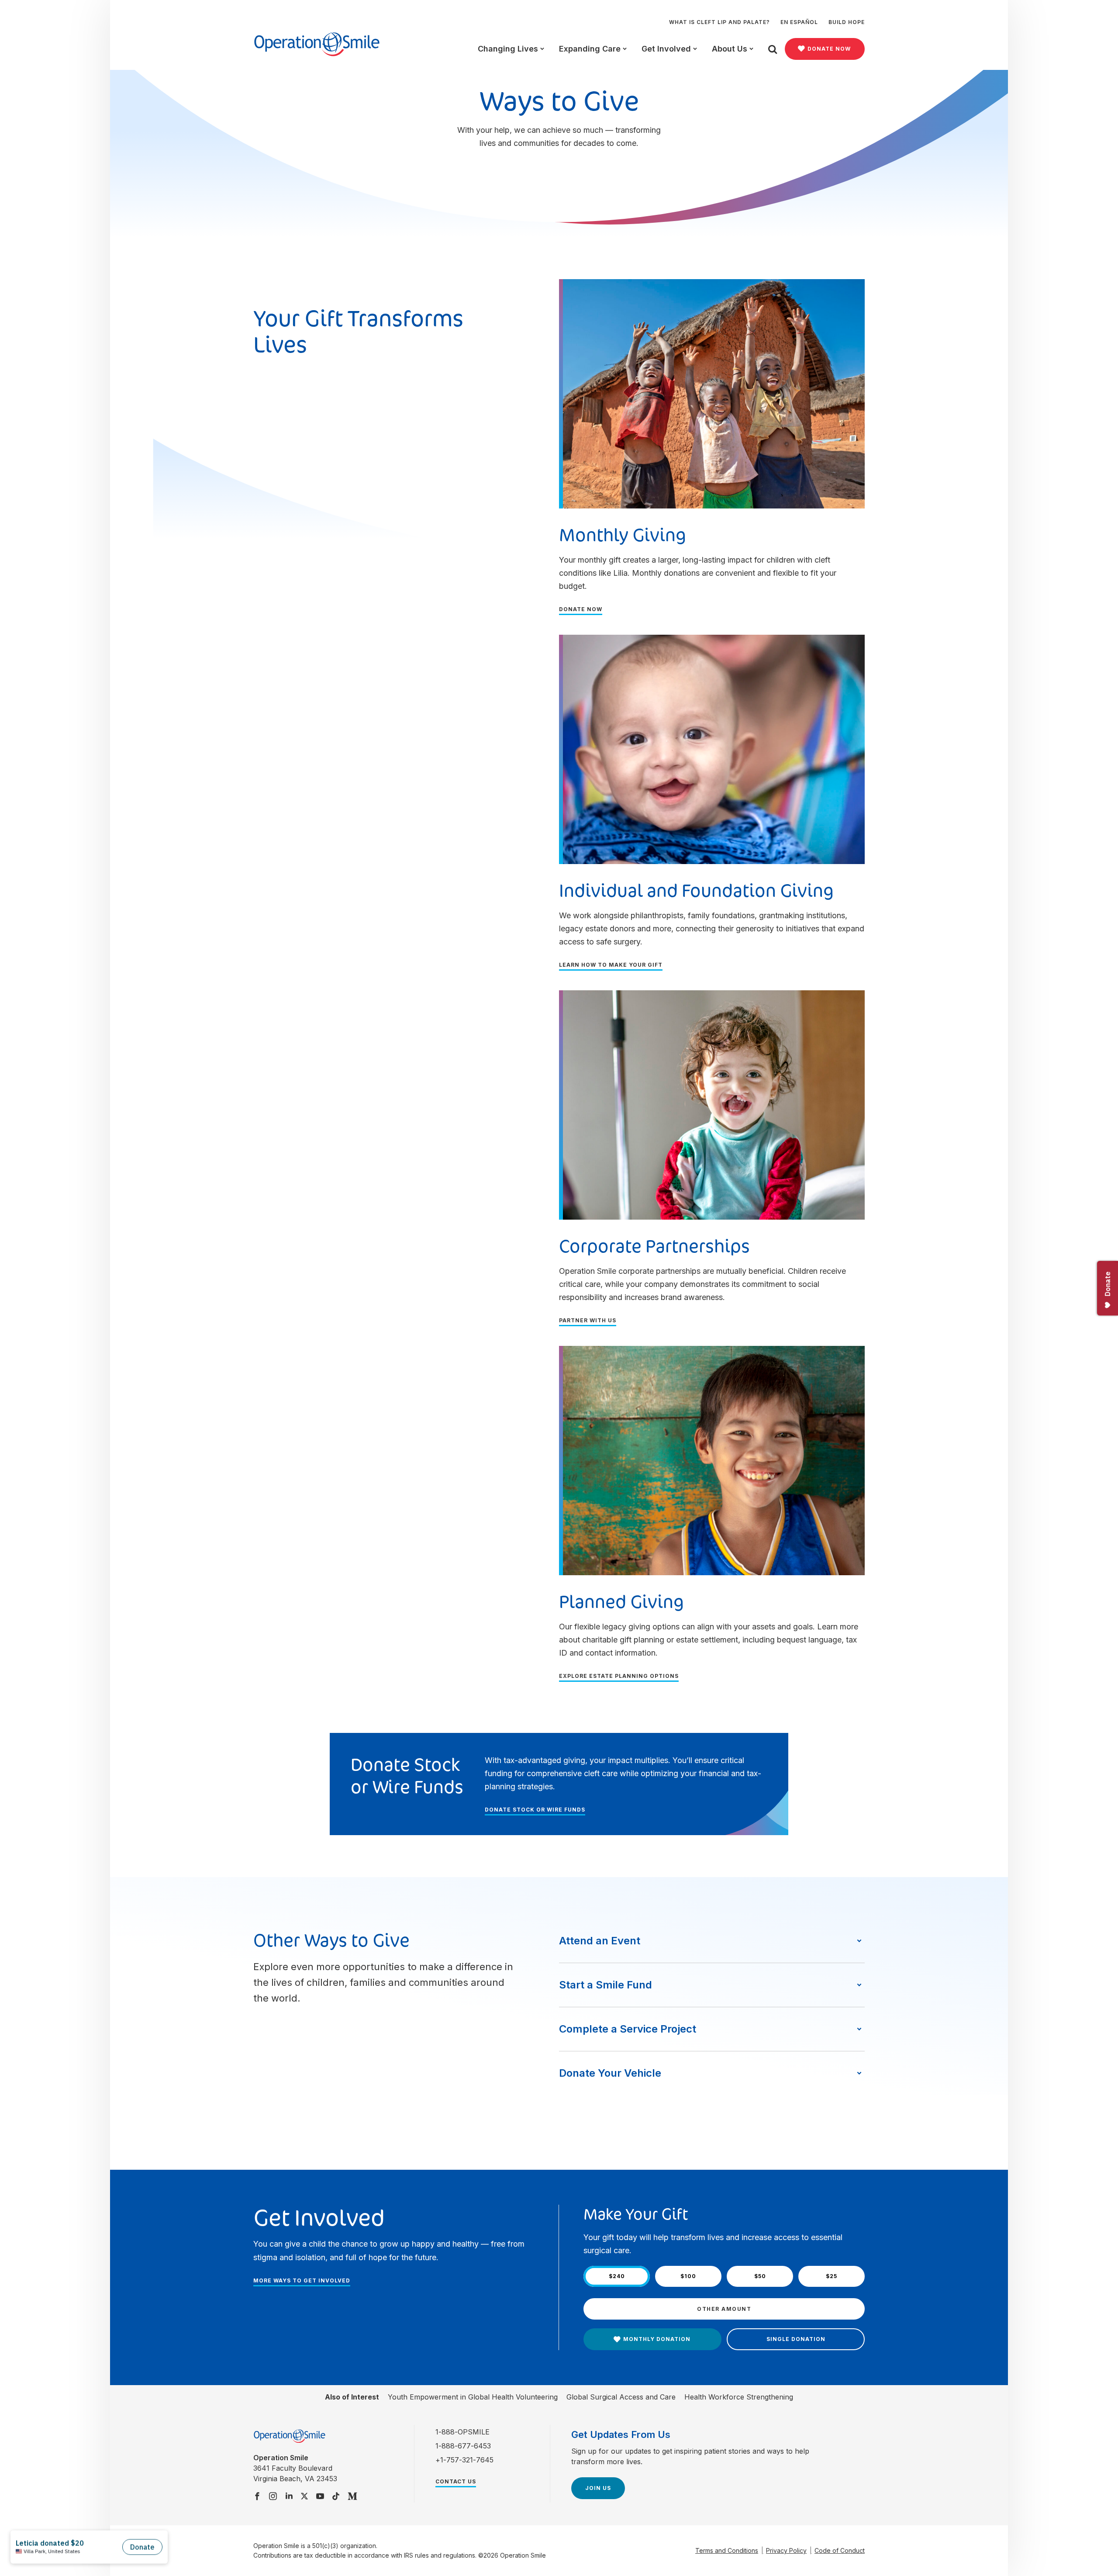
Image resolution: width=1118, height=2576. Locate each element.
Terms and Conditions (727, 2550)
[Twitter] (304, 2497)
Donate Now (829, 49)
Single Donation (796, 2339)
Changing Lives (508, 49)
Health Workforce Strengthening (739, 2397)
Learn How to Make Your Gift (611, 965)
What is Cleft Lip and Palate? (719, 22)
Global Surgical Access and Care (621, 2397)
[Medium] (353, 2497)
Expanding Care (590, 49)
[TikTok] (336, 2497)
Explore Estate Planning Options (619, 1676)
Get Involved (666, 49)
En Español (799, 22)
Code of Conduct (840, 2550)
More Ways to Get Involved (302, 2280)
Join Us (598, 2488)
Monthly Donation (657, 2339)
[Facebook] (257, 2497)
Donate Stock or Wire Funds (535, 1810)
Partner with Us (588, 1320)
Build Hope (847, 22)
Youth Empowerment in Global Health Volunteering (473, 2397)
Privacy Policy (786, 2550)
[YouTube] (320, 2497)
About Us (730, 49)
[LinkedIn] (289, 2497)
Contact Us (456, 2481)
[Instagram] (273, 2497)
